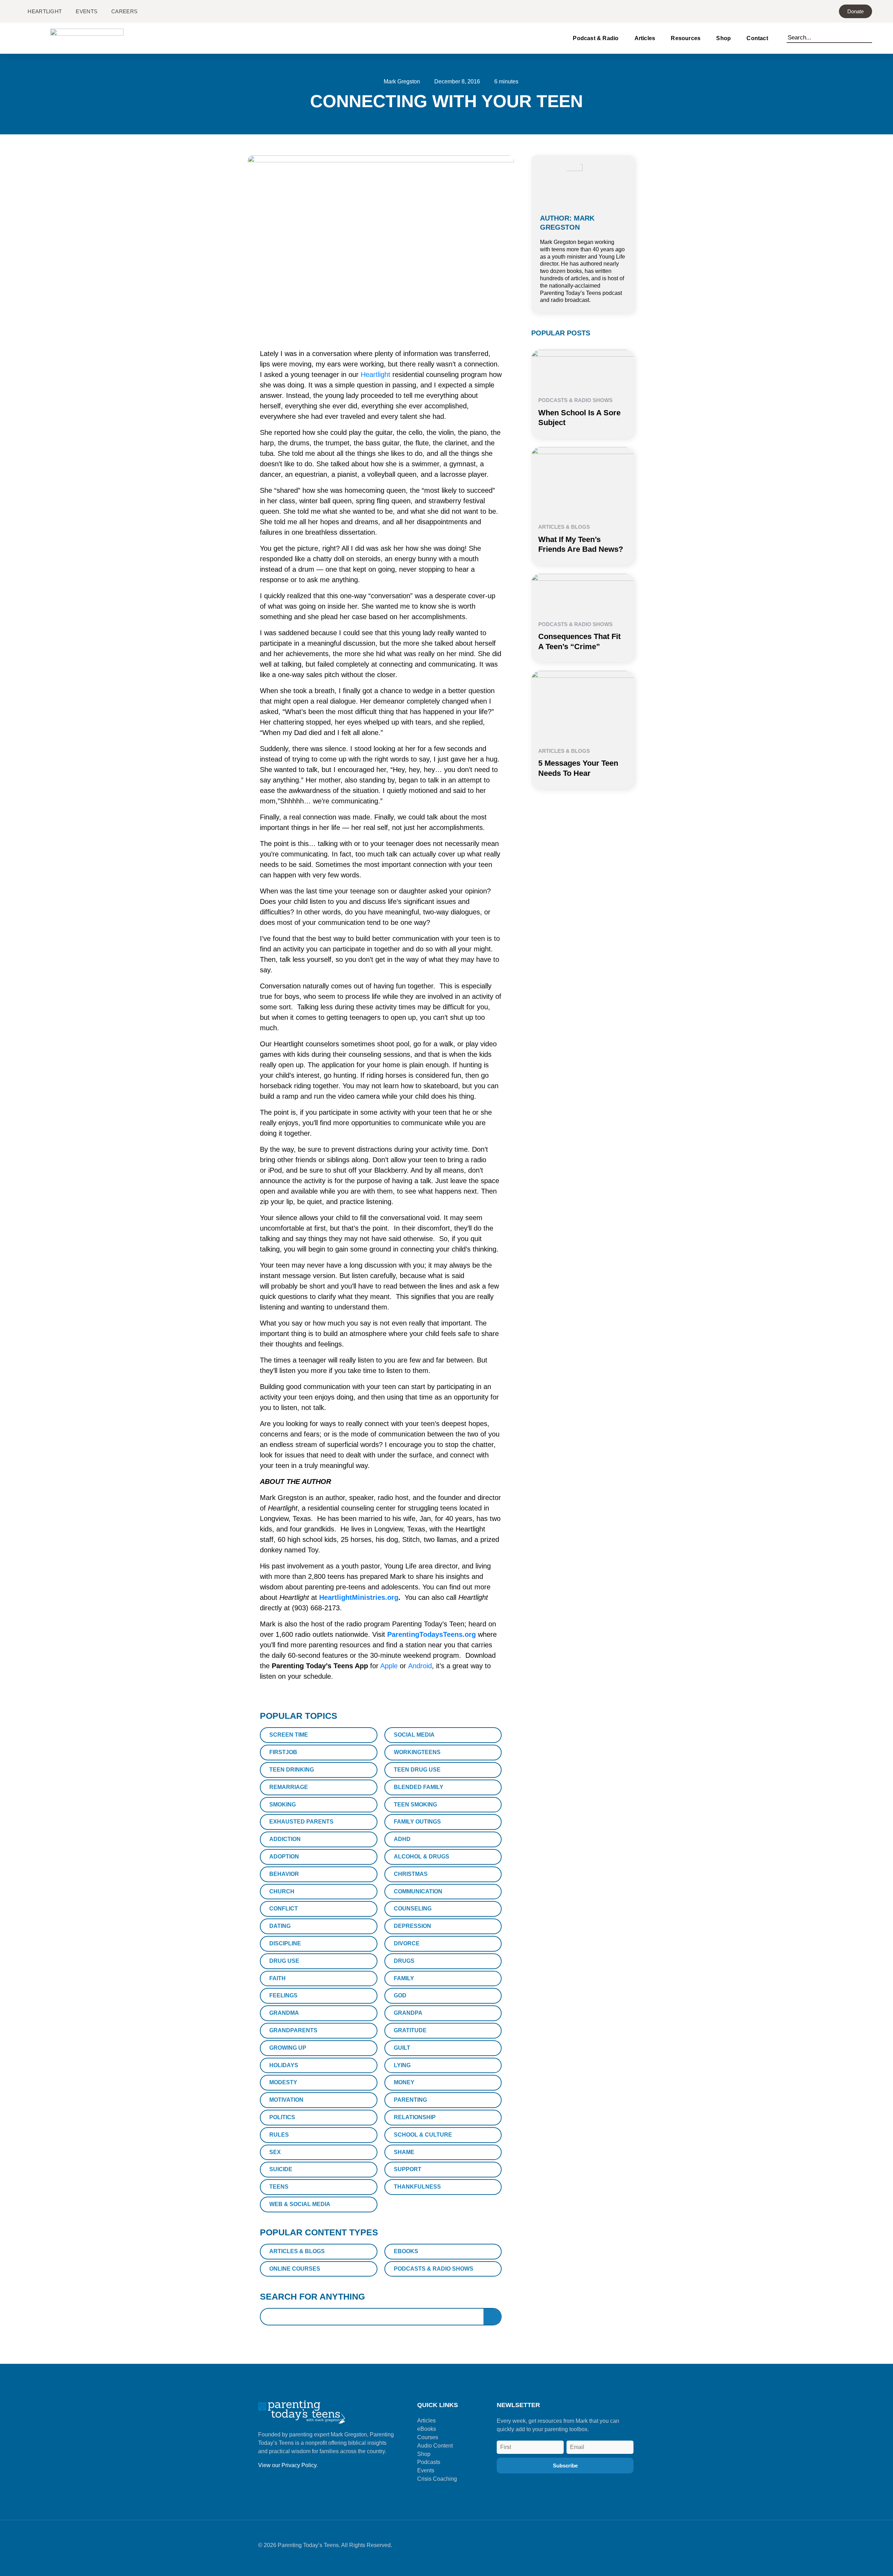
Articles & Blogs (564, 527)
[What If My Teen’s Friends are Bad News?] (583, 481)
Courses (428, 2437)
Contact (757, 38)
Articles (645, 38)
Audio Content (435, 2446)
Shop (723, 38)
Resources (686, 38)
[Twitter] (609, 2548)
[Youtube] (626, 2548)
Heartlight (376, 374)
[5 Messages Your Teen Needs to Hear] (583, 705)
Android (420, 1666)
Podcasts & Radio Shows (575, 400)
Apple (389, 1666)
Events (426, 2470)
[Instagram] (591, 2548)
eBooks (427, 2429)
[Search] (869, 36)
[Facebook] (574, 2548)
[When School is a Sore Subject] (583, 369)
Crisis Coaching (437, 2479)
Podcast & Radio (596, 38)
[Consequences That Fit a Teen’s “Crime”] (583, 593)
